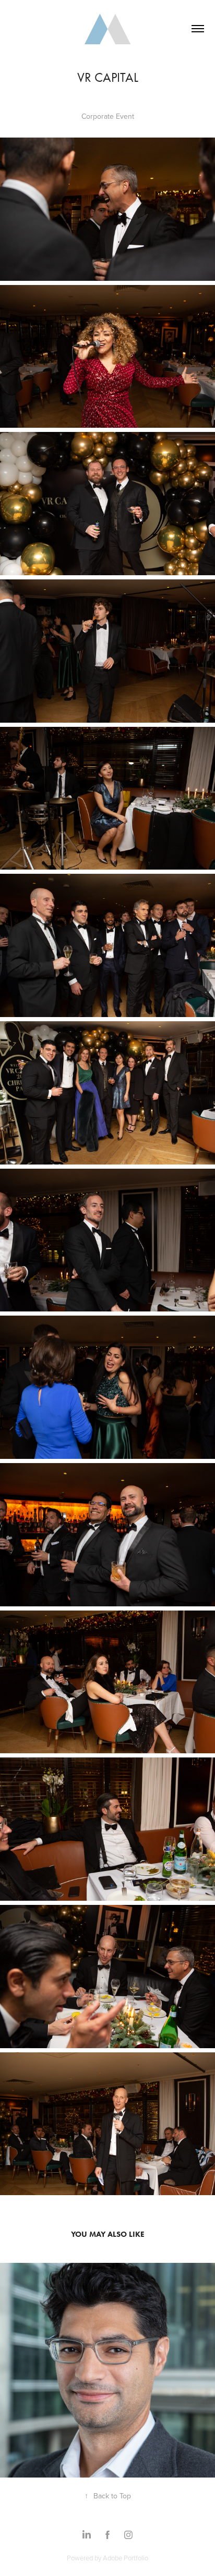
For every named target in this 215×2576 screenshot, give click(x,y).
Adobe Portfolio (126, 2558)
